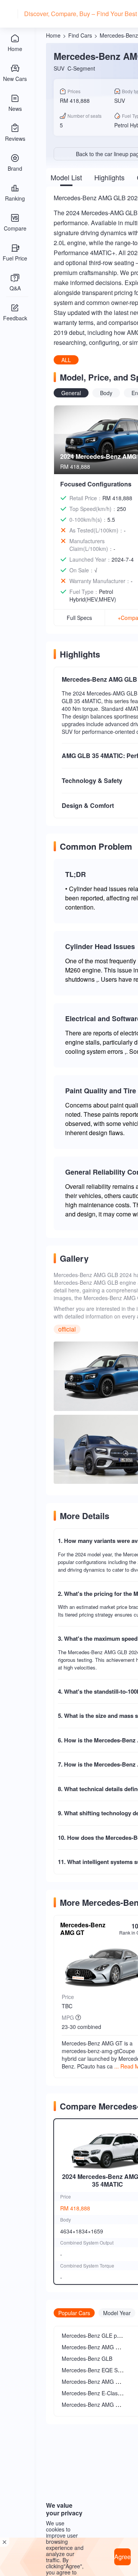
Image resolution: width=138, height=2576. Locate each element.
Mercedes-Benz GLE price (94, 2335)
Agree (122, 2557)
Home (53, 35)
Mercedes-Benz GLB (87, 2358)
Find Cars (80, 35)
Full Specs (79, 618)
